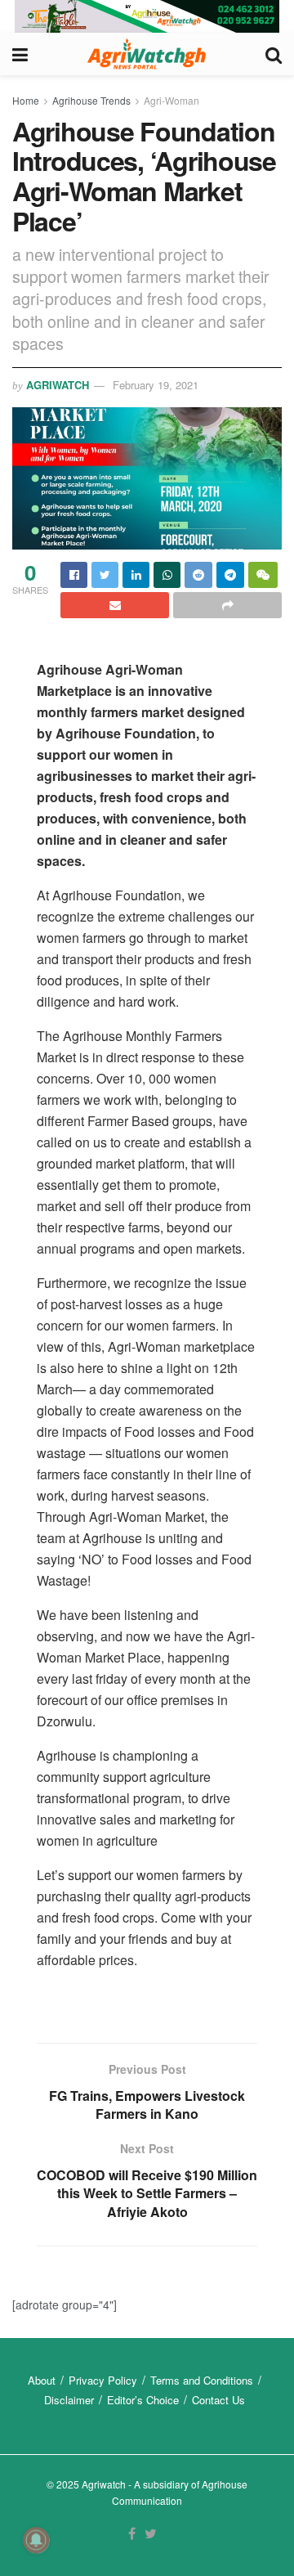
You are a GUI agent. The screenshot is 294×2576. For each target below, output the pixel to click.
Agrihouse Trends (91, 100)
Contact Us (218, 2400)
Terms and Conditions (202, 2380)
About (42, 2380)
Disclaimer (69, 2400)
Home (26, 100)
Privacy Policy (103, 2380)
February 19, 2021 (156, 385)
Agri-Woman (171, 100)
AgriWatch (58, 385)
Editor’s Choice (143, 2400)
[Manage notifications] (36, 2540)
